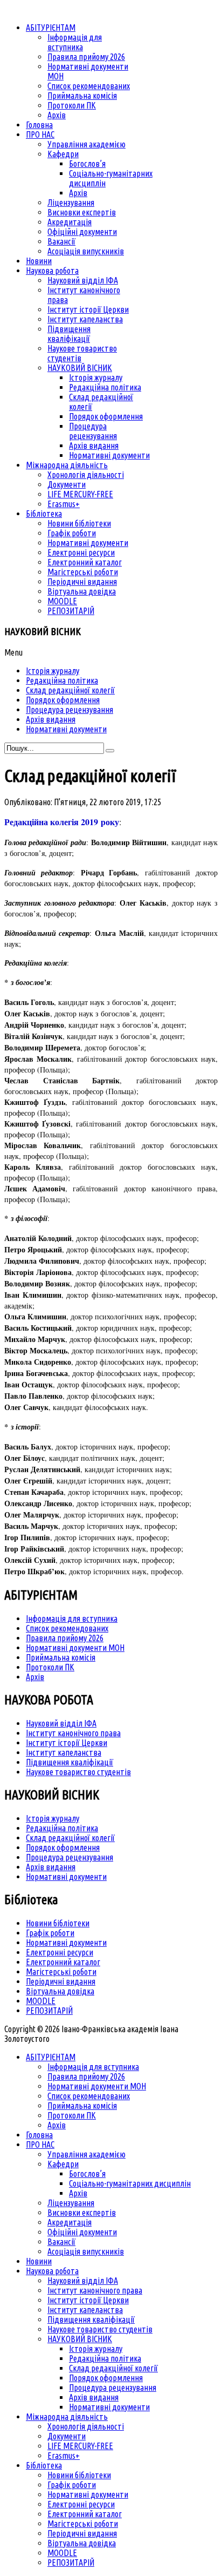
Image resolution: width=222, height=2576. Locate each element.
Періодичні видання (61, 1981)
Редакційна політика (62, 1828)
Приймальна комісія (61, 1657)
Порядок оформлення (63, 1847)
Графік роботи (50, 1933)
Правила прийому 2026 (65, 1638)
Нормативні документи (66, 1877)
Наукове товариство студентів (78, 1772)
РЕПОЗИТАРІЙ (49, 2011)
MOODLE (41, 2001)
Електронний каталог (63, 1962)
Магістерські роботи (61, 1972)
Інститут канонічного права (73, 1733)
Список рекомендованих (67, 1628)
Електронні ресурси (60, 1952)
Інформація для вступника (72, 1619)
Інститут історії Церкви (67, 1743)
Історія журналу (53, 1818)
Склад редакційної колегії (70, 1838)
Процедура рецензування (70, 1857)
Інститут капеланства (64, 1752)
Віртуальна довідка (60, 1991)
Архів (35, 1677)
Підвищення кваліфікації (70, 1762)
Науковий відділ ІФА (61, 1723)
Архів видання (51, 1867)
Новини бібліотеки (58, 1923)
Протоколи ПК (50, 1667)
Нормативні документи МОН (75, 1648)
